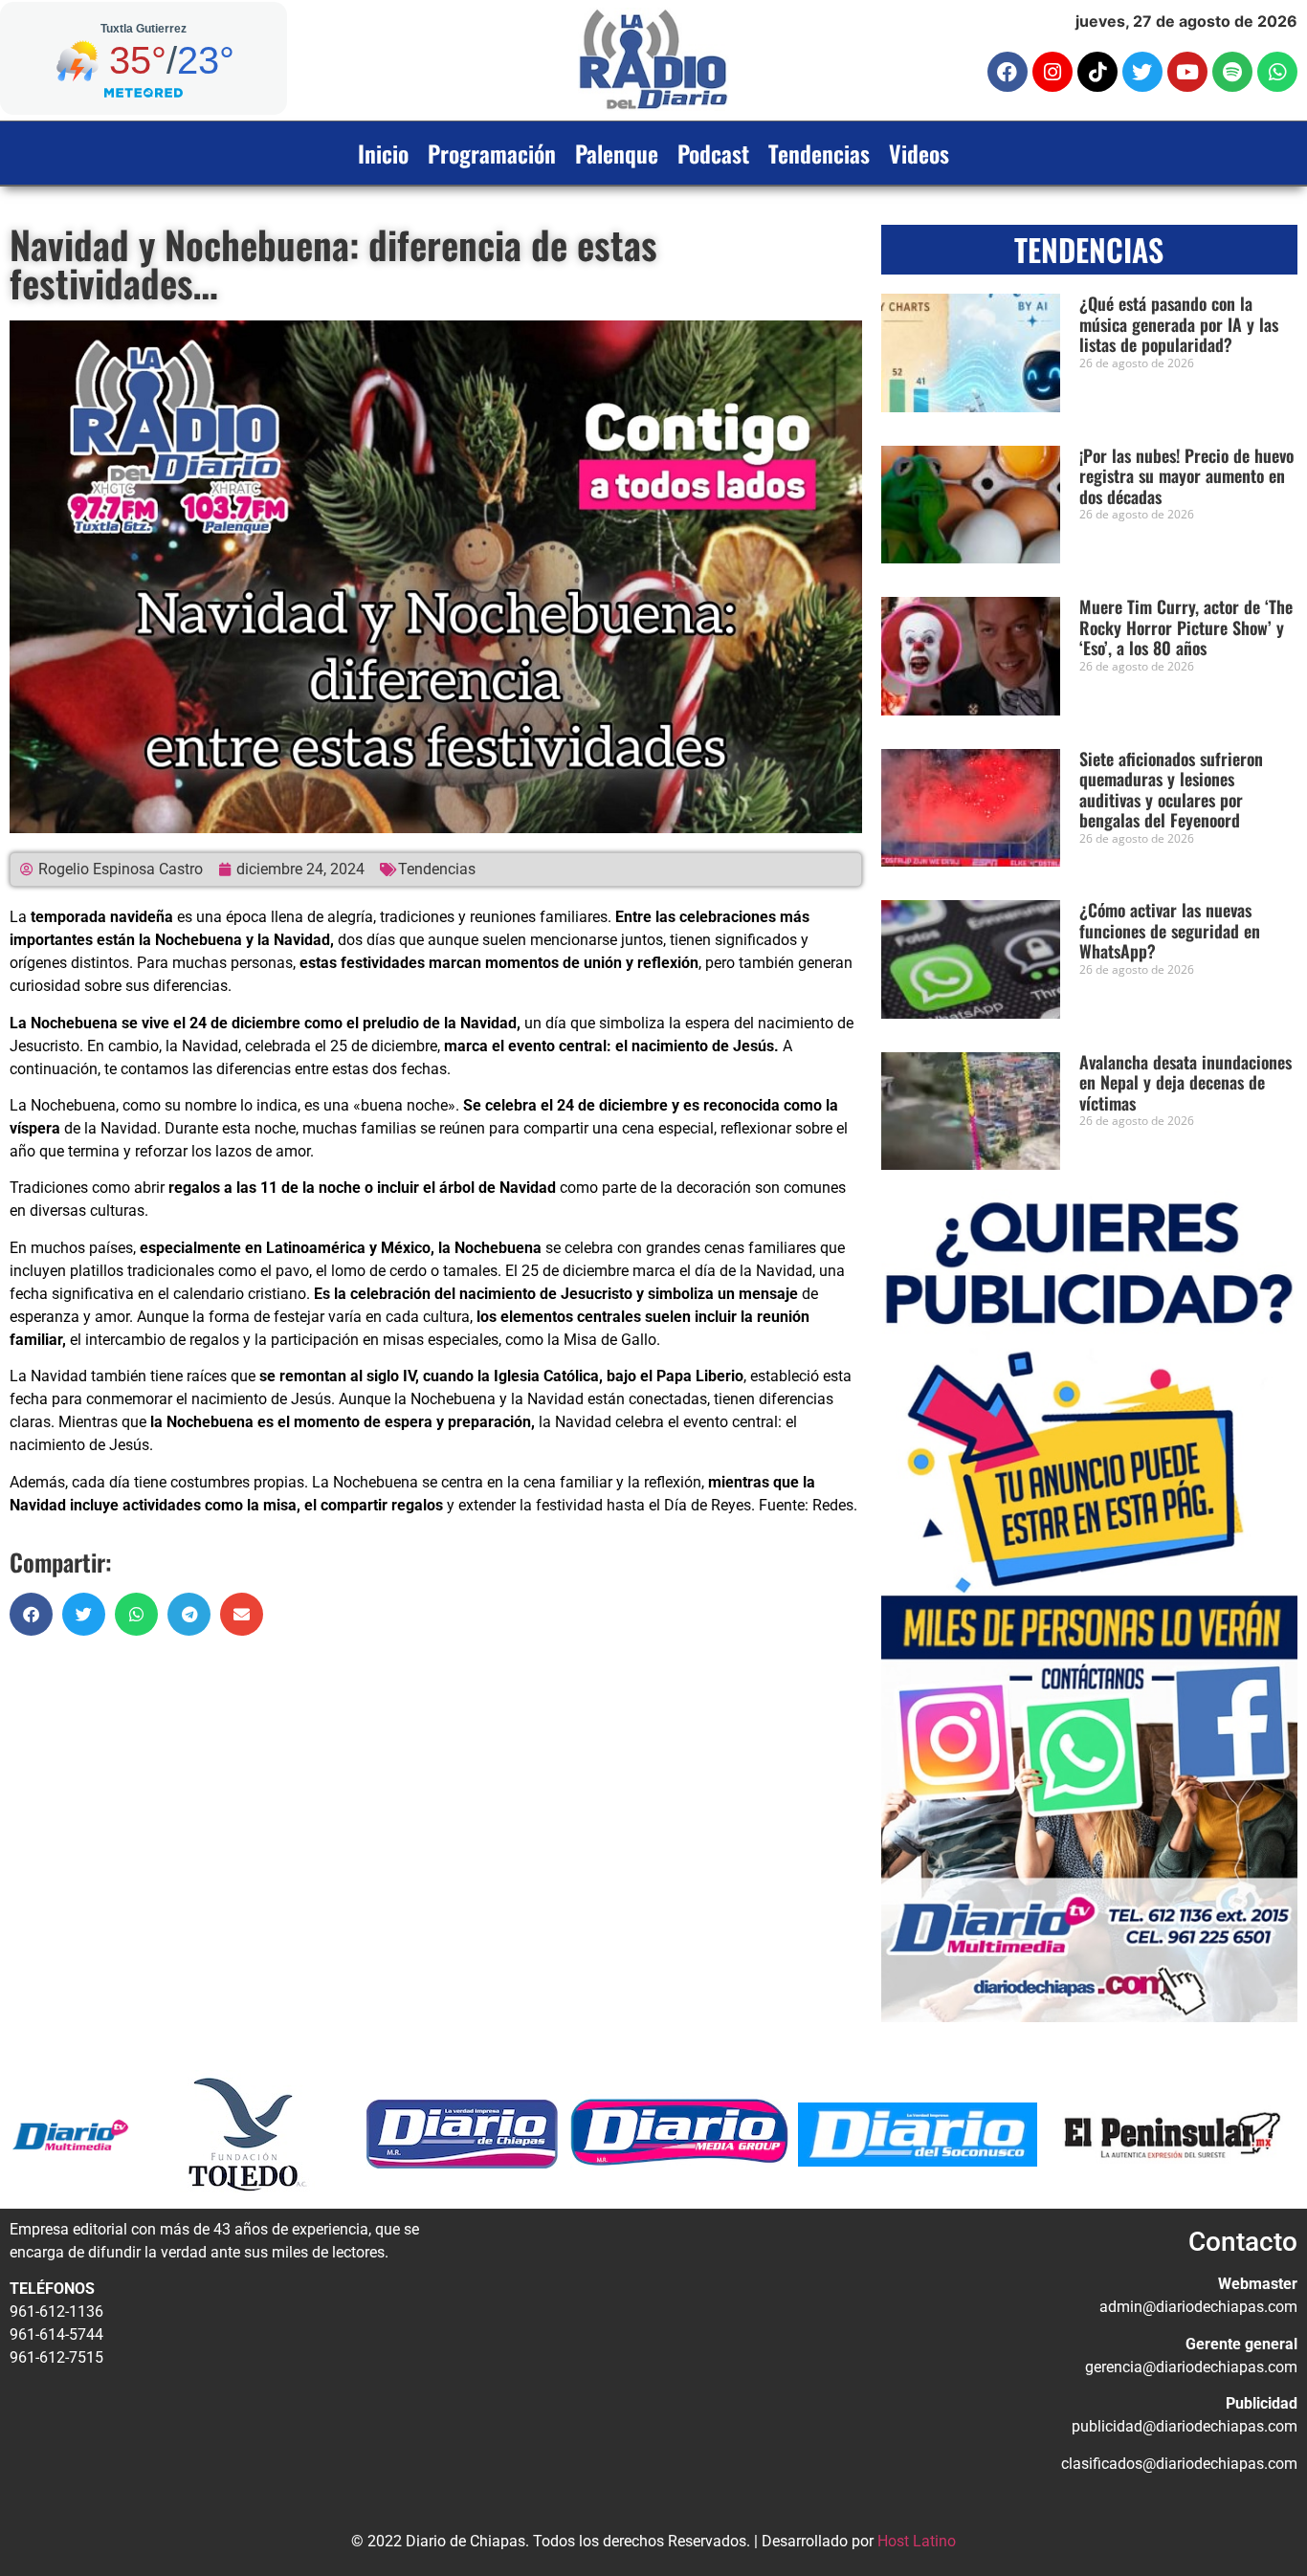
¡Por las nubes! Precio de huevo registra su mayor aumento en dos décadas (1186, 476)
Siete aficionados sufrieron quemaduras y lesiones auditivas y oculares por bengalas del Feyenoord (1171, 790)
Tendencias (819, 153)
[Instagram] (1052, 72)
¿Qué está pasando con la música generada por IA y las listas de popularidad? (1179, 324)
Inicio (383, 153)
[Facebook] (1008, 72)
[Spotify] (1232, 72)
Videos (919, 153)
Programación (492, 153)
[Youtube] (1187, 72)
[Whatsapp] (1277, 72)
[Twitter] (1142, 72)
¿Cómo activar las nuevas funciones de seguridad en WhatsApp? (1170, 930)
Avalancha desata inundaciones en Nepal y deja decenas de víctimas (1185, 1082)
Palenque (617, 153)
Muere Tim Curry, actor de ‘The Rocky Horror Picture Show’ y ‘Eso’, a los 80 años (1186, 627)
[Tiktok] (1097, 72)
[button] (31, 1614)
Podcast (713, 153)
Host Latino (917, 2541)
